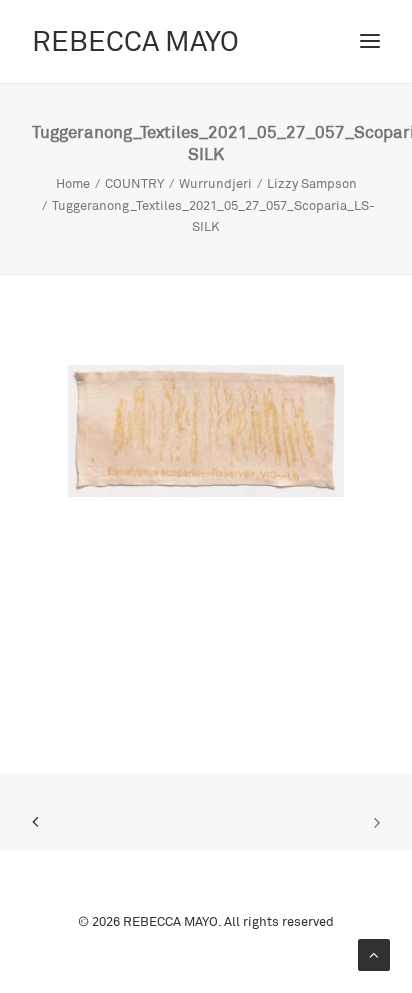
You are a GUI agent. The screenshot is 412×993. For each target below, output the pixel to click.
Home (73, 183)
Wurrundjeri (215, 183)
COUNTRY (134, 183)
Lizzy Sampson (312, 183)
